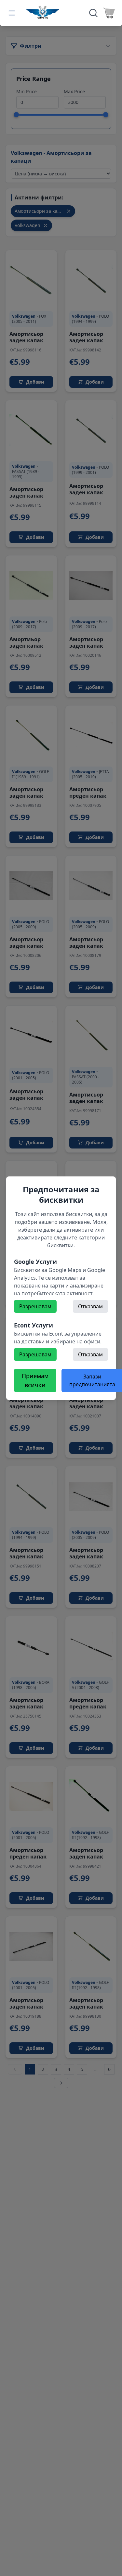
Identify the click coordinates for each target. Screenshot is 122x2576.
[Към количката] (109, 13)
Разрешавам (35, 1306)
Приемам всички (35, 1380)
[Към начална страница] (43, 12)
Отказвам (90, 1306)
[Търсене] (93, 13)
